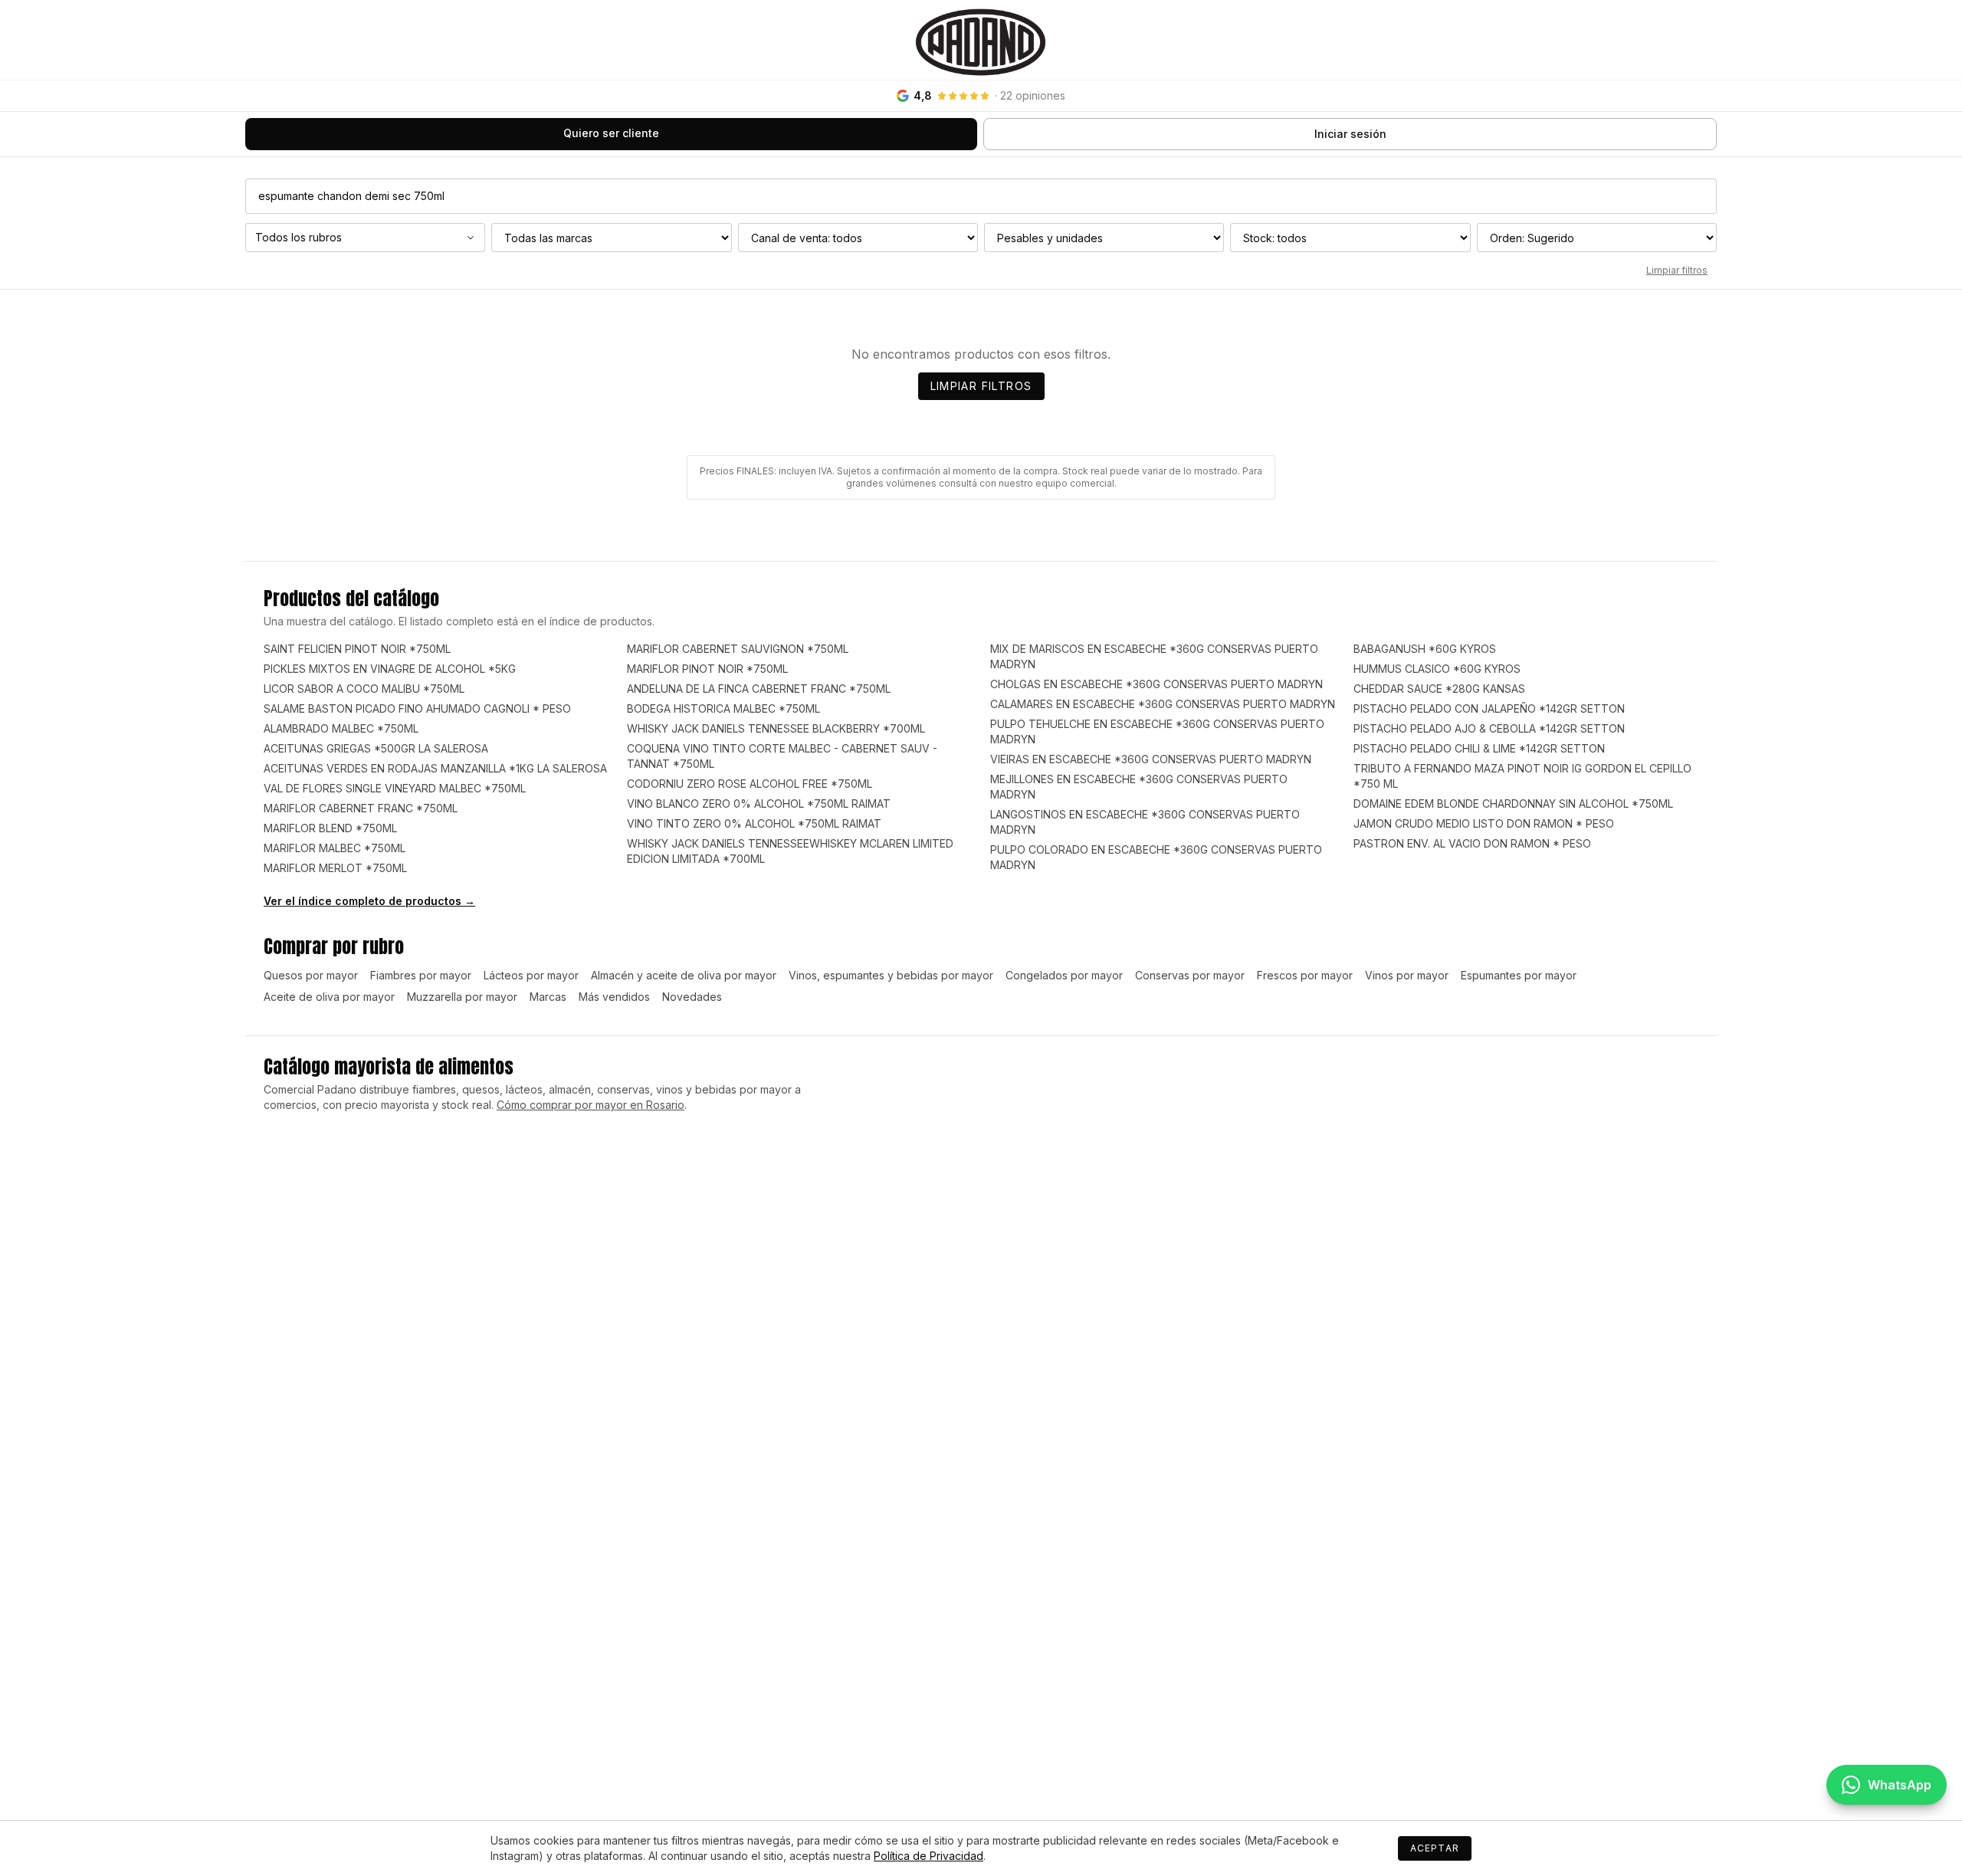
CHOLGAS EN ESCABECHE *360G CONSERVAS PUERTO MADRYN (1157, 684)
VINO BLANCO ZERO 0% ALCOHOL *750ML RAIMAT (759, 804)
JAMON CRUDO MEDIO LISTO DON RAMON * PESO (1484, 823)
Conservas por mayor (1190, 975)
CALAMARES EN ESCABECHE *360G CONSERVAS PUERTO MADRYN (1163, 704)
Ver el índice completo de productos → (369, 901)
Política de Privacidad (929, 1856)
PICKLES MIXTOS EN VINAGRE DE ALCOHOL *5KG (390, 669)
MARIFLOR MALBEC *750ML (335, 848)
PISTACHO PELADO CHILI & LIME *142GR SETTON (1479, 748)
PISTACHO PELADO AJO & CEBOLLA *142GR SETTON (1489, 728)
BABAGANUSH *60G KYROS (1425, 649)
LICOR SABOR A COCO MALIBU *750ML (364, 689)
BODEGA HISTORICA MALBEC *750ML (723, 708)
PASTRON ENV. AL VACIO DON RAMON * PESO (1472, 843)
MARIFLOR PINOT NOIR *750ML (707, 669)
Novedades (692, 997)
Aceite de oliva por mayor (329, 997)
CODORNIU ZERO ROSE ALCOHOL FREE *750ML (750, 784)
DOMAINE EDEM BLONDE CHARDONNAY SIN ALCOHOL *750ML (1513, 804)
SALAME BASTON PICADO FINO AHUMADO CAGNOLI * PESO (417, 708)
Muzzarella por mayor (462, 997)
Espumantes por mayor (1519, 975)
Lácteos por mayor (531, 975)
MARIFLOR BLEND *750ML (330, 828)
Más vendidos (614, 997)
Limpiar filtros (1677, 270)
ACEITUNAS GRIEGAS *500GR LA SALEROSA (376, 748)
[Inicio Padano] (981, 40)
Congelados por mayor (1064, 975)
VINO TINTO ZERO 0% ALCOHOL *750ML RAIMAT (754, 823)
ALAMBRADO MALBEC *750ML (341, 728)
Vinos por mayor (1407, 975)
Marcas (548, 997)
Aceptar (1435, 1848)
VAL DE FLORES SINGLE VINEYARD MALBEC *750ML (395, 788)
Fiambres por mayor (421, 975)
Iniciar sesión (1350, 134)
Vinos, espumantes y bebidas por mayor (891, 975)
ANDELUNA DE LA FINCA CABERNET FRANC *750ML (759, 689)
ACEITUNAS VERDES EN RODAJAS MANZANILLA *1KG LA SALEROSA (435, 768)
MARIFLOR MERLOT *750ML (335, 868)
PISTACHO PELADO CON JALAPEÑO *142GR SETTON (1489, 708)
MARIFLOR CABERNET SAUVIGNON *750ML (738, 649)
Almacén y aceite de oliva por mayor (684, 975)
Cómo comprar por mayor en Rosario (591, 1105)
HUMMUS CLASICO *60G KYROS (1437, 669)
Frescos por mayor (1305, 975)
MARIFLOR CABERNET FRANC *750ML (361, 808)
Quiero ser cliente (611, 133)
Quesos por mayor (311, 975)
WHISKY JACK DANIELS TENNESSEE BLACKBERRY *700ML (776, 728)
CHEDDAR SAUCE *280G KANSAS (1439, 689)
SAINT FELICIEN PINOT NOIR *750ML (357, 649)
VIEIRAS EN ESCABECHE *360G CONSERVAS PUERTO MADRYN (1151, 759)
